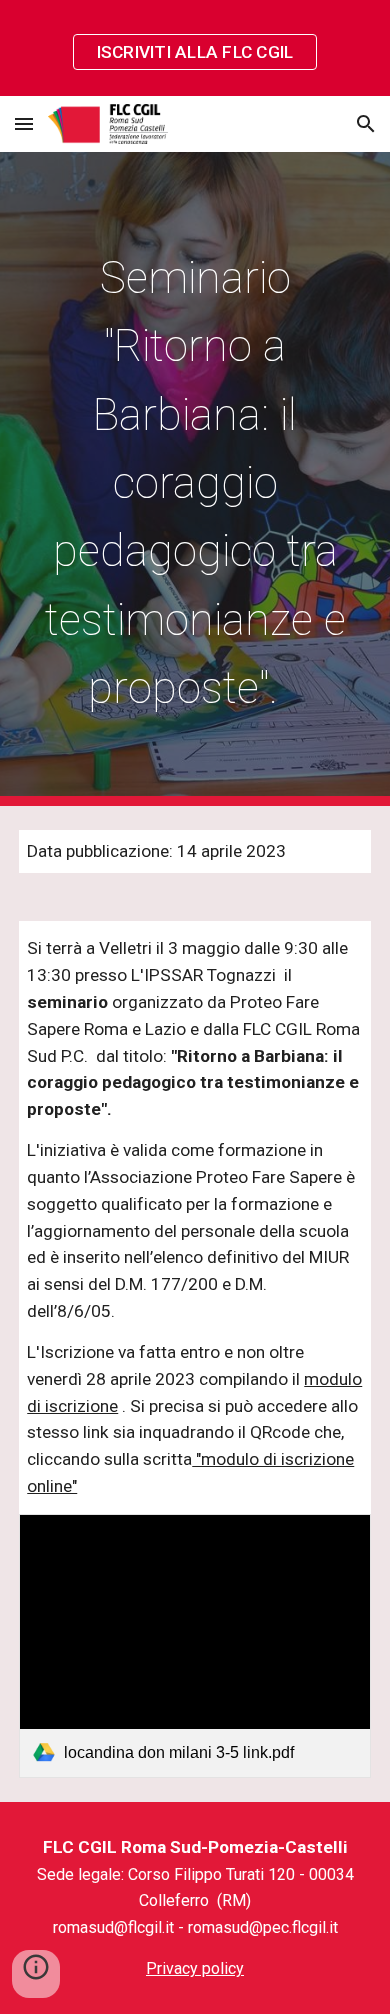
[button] (24, 123)
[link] (195, 1646)
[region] (195, 48)
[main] (195, 479)
